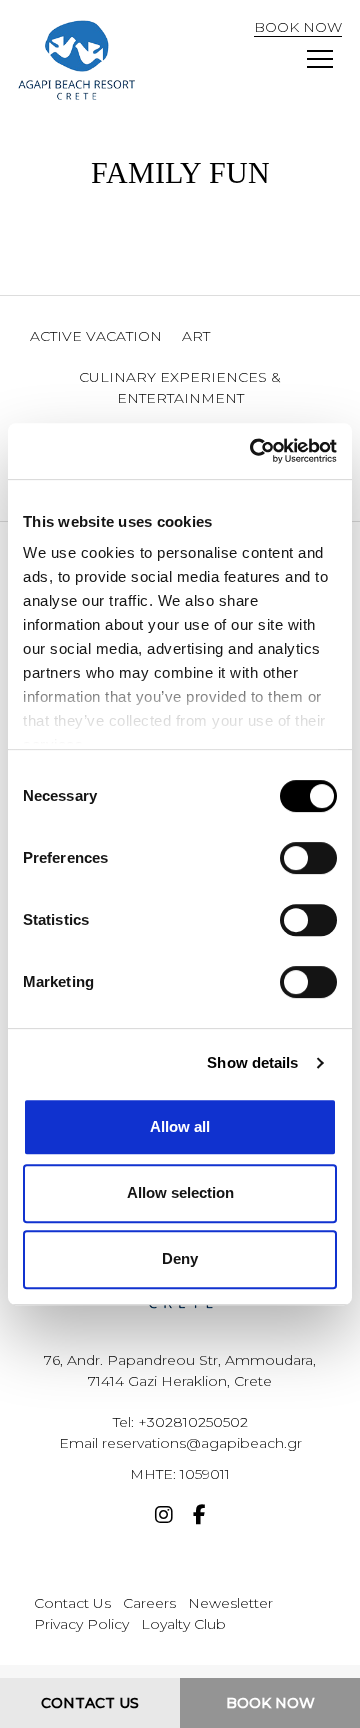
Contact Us (72, 1603)
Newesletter (230, 1603)
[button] (320, 59)
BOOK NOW (298, 27)
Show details (252, 1062)
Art (196, 336)
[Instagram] (164, 1517)
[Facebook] (199, 1517)
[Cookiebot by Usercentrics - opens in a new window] (254, 451)
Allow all (180, 1126)
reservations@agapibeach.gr (202, 1443)
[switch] (308, 858)
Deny (180, 1258)
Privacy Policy (81, 1624)
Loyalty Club (183, 1624)
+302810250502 (193, 1422)
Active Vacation (96, 336)
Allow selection (180, 1192)
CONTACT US (90, 1703)
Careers (149, 1603)
